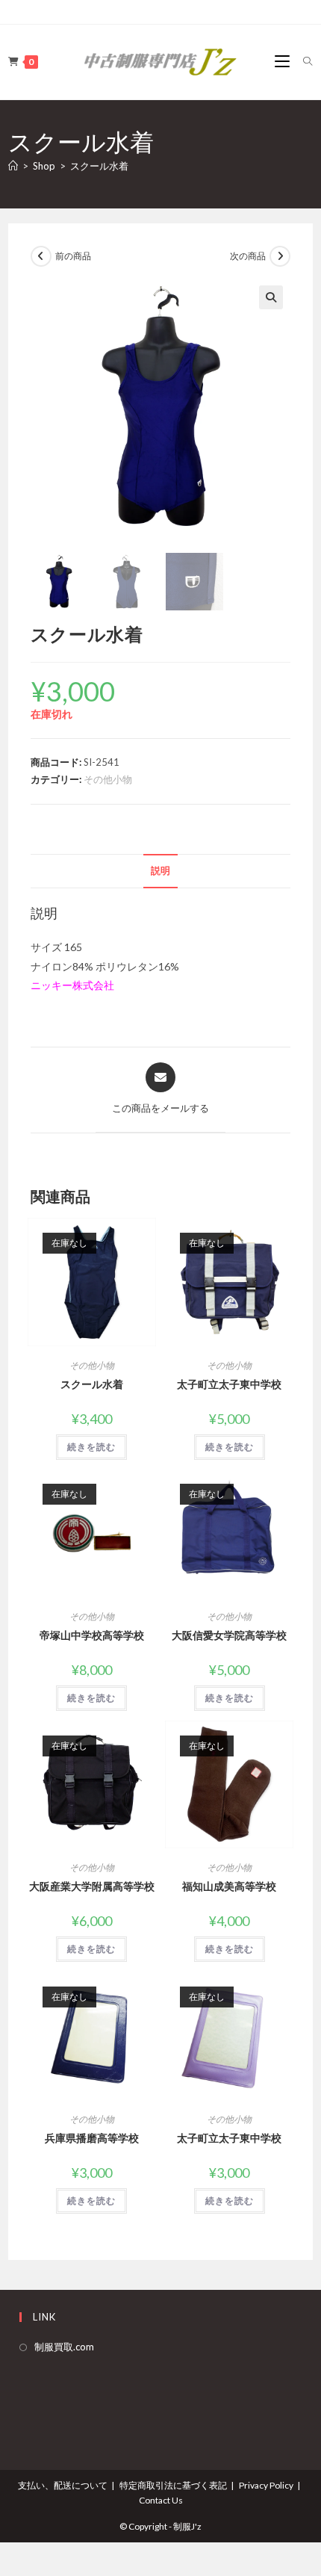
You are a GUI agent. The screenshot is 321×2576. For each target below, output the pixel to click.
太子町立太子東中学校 (229, 1384)
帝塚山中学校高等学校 (92, 1635)
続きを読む (91, 1447)
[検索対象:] (302, 62)
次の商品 (248, 256)
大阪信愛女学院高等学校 (229, 1635)
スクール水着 (99, 166)
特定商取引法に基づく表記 (173, 2485)
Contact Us (161, 2500)
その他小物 (108, 779)
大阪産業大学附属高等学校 (92, 1886)
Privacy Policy (266, 2485)
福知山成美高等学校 (229, 1886)
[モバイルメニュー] (283, 62)
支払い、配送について (63, 2485)
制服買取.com (64, 2347)
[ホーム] (13, 166)
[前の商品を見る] (41, 256)
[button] (271, 297)
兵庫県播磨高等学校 (92, 2138)
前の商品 (73, 256)
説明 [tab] (160, 871)
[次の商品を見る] (280, 256)
